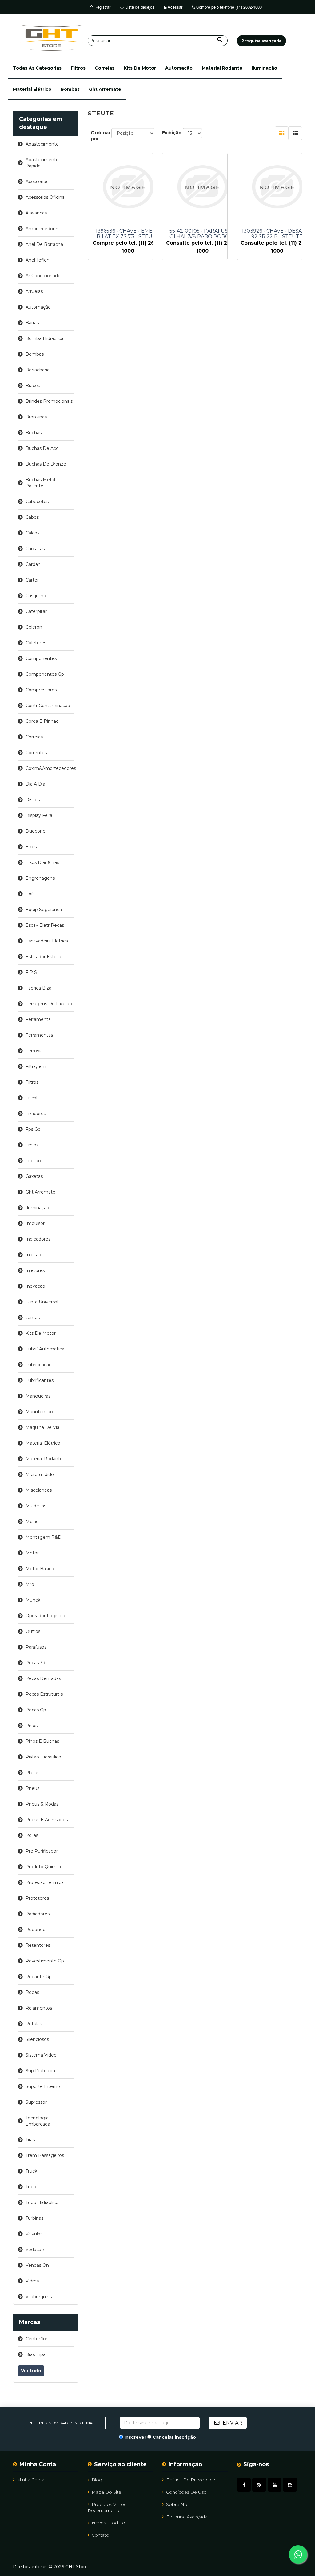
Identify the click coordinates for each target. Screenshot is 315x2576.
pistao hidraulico (43, 1757)
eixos (31, 847)
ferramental (39, 1019)
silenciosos (37, 2039)
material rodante (222, 68)
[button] (37, 68)
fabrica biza (38, 988)
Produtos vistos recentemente (107, 2507)
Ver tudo (31, 2371)
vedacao (35, 2250)
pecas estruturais (44, 1694)
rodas (32, 1992)
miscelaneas (39, 1490)
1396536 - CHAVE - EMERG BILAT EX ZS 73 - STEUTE (128, 234)
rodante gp (39, 1977)
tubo (31, 2187)
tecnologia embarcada (38, 2121)
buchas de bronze (46, 464)
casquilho (36, 596)
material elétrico (32, 89)
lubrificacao (39, 1365)
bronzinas (36, 417)
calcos (32, 533)
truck (31, 2171)
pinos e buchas (42, 1741)
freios (32, 1145)
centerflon (37, 2339)
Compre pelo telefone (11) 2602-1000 (228, 7)
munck (33, 1600)
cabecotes (37, 502)
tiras (30, 2140)
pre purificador (42, 1851)
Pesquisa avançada (187, 2517)
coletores (36, 643)
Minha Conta (31, 2480)
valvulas (34, 2234)
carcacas (35, 549)
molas (32, 1522)
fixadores (36, 1114)
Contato (100, 2535)
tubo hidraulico (42, 2202)
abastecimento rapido (42, 163)
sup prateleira (40, 2071)
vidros (32, 2281)
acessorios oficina (45, 197)
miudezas (36, 1506)
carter (32, 580)
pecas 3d (35, 1663)
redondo (36, 1930)
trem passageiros (45, 2155)
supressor (36, 2102)
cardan (33, 564)
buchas (34, 433)
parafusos (36, 1647)
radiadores (38, 1914)
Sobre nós (178, 2504)
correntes (36, 753)
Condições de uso (186, 2492)
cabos (32, 517)
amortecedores (42, 229)
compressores (41, 690)
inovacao (35, 1286)
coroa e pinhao (42, 721)
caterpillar (36, 611)
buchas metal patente (40, 483)
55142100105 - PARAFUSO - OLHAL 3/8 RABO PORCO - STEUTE (203, 234)
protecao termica (45, 1882)
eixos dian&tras (42, 862)
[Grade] (282, 133)
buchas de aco (42, 448)
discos (33, 800)
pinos (32, 1726)
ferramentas (39, 1035)
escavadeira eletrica (47, 941)
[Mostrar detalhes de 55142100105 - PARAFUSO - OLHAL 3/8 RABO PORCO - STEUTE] (202, 187)
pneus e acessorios (47, 1820)
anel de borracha (44, 244)
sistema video (41, 2055)
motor (32, 1553)
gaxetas (34, 1176)
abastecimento (42, 144)
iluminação (264, 68)
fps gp (33, 1129)
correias (105, 68)
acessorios (37, 182)
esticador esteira (43, 957)
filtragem (36, 1066)
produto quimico (44, 1867)
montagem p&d (44, 1537)
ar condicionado (43, 276)
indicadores (38, 1239)
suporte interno (43, 2086)
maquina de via (42, 1427)
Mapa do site (106, 2492)
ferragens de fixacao (49, 1004)
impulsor (35, 1223)
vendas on (37, 2265)
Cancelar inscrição (174, 2437)
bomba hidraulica (44, 338)
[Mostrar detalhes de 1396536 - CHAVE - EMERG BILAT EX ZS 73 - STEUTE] (128, 187)
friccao (33, 1161)
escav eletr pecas (45, 925)
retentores (38, 1945)
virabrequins (39, 2297)
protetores (37, 1898)
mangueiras (38, 1396)
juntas (33, 1318)
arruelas (34, 291)
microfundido (40, 1474)
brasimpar (36, 2354)
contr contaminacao (48, 706)
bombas (70, 89)
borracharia (38, 370)
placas (32, 1773)
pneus (32, 1788)
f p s (31, 972)
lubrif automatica (45, 1349)
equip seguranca (44, 910)
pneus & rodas (42, 1804)
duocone (36, 831)
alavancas (36, 213)
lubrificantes (40, 1380)
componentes (41, 658)
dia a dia (35, 784)
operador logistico (46, 1616)
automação (179, 68)
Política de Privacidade (191, 2480)
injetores (35, 1270)
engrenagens (40, 878)
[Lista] (295, 133)
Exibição (172, 133)
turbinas (34, 2218)
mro (30, 1584)
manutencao (39, 1412)
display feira (39, 815)
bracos (33, 386)
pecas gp (36, 1710)
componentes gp (45, 674)
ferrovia (34, 1051)
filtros (78, 68)
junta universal (42, 1302)
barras (32, 323)
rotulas (34, 2024)
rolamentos (39, 2008)
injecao (33, 1255)
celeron (34, 627)
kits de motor (140, 68)
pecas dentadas (43, 1678)
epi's (30, 894)
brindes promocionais (49, 401)
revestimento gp (45, 1961)
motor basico (40, 1569)
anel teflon (38, 260)
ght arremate (105, 89)
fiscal (31, 1098)
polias (32, 1835)
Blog (97, 2480)
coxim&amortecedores (50, 768)
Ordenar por (101, 136)
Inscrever (135, 2437)
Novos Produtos (110, 2523)
